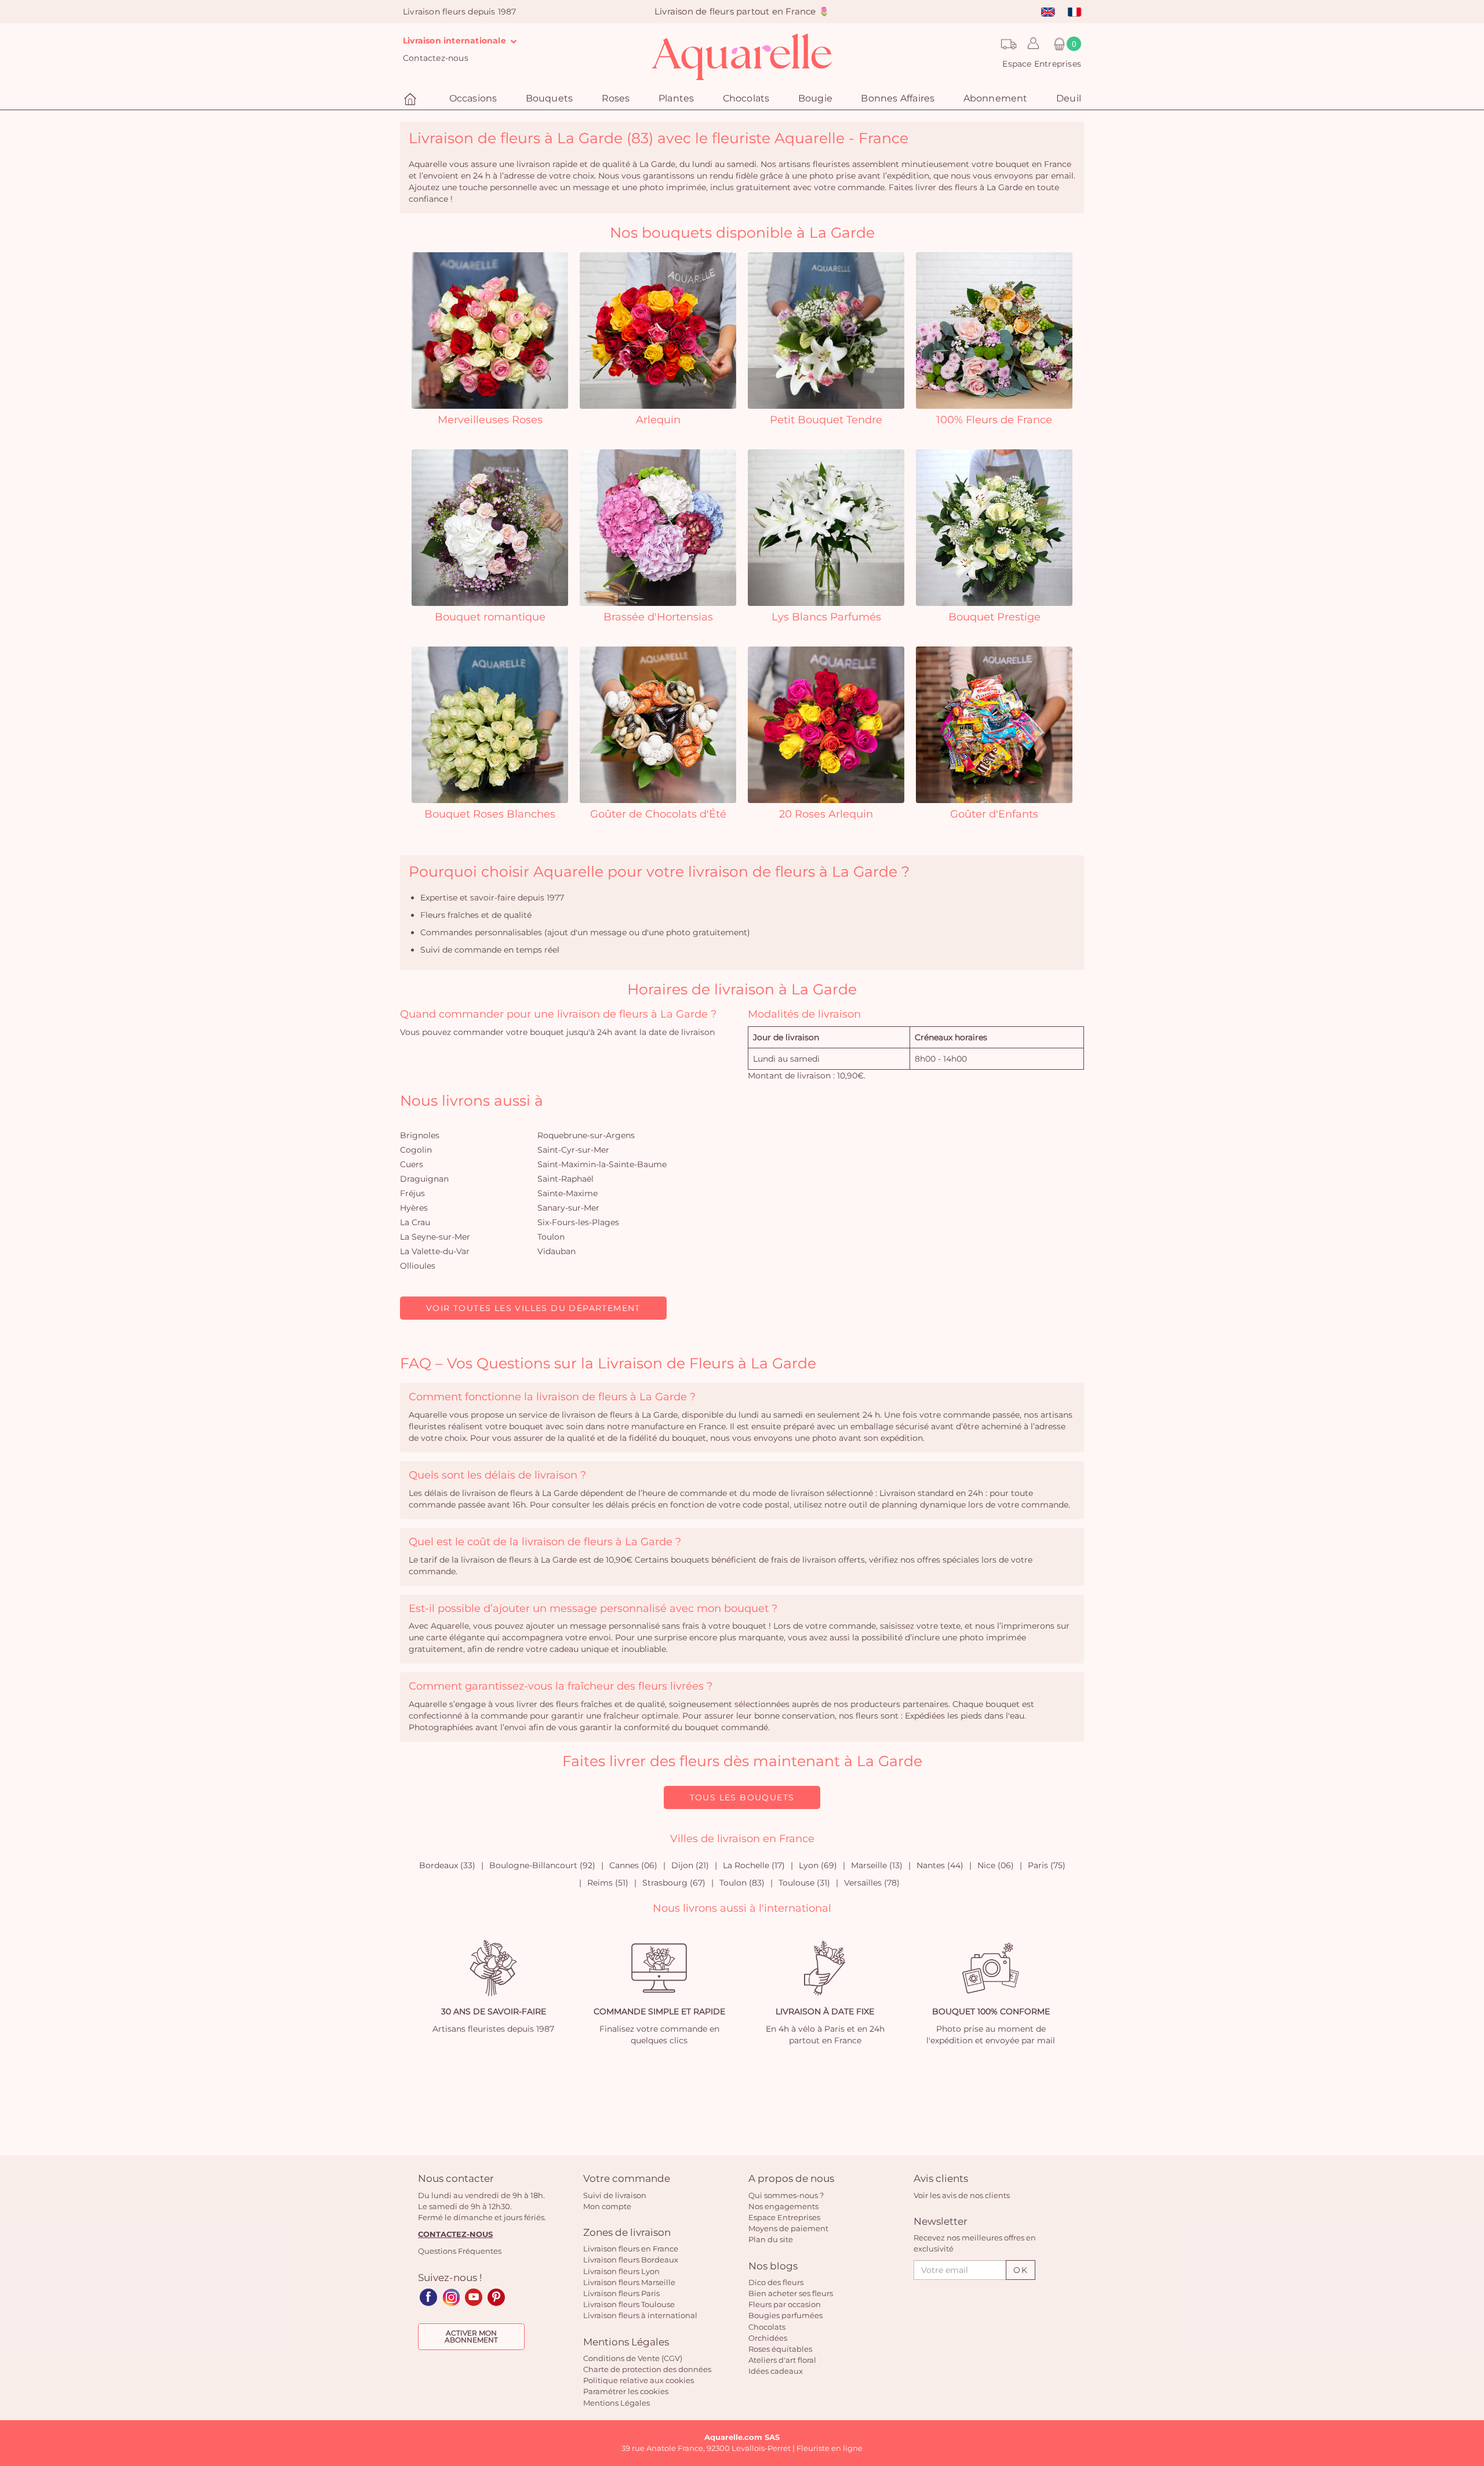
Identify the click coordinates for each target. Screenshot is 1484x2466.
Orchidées (768, 2338)
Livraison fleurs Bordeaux (631, 2260)
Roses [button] (616, 98)
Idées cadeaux (776, 2371)
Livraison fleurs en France (631, 2249)
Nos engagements (783, 2206)
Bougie (815, 98)
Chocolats (767, 2327)
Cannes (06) (633, 1865)
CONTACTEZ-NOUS (455, 2234)
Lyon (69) (818, 1865)
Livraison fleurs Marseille (629, 2282)
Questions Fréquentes (460, 2251)
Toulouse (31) (804, 1883)
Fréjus (412, 1193)
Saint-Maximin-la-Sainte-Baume (602, 1164)
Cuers (412, 1164)
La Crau (415, 1222)
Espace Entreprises (1042, 64)
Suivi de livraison (615, 2195)
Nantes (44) (940, 1865)
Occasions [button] (473, 98)
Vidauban (556, 1251)
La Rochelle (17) (754, 1865)
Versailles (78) (872, 1883)
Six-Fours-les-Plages (578, 1222)
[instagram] (451, 2297)
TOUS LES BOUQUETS (742, 1797)
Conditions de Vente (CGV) (633, 2358)
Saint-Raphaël (565, 1179)
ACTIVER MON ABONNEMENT (471, 2336)
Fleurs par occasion (785, 2304)
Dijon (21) (690, 1865)
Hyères (414, 1208)
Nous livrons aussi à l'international (742, 1908)
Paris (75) (1047, 1865)
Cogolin (416, 1150)
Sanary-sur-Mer (568, 1208)
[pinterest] (496, 2297)
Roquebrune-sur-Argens (586, 1135)
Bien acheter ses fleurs (791, 2293)
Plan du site (771, 2239)
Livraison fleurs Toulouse (629, 2304)
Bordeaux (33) (447, 1865)
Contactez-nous (436, 58)
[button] (1030, 44)
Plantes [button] (676, 98)
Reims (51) (608, 1883)
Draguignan (424, 1179)
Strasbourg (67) (674, 1883)
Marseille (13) (877, 1865)
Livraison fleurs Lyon (621, 2271)
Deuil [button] (1069, 98)
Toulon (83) (742, 1883)
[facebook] (428, 2297)
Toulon (551, 1237)
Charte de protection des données (647, 2369)
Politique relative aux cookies (639, 2380)
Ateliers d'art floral (782, 2360)
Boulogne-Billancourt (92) (542, 1865)
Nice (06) (996, 1865)
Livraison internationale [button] (456, 41)
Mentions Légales (616, 2403)
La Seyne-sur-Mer (435, 1237)
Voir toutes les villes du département (533, 1308)
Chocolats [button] (746, 98)
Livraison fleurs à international (640, 2315)
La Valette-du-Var (435, 1251)
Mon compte (607, 2206)
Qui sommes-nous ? (786, 2195)
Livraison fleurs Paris (621, 2293)
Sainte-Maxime (568, 1193)
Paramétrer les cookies (626, 2391)
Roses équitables (780, 2349)
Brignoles (420, 1135)
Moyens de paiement (788, 2228)
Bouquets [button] (550, 98)
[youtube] (474, 2297)
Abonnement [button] (996, 98)
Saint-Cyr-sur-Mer (573, 1150)
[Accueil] (412, 99)
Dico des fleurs (776, 2282)
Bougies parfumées (785, 2315)
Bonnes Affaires (898, 98)
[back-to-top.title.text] (1470, 2353)
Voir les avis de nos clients (962, 2195)
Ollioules (418, 1266)
